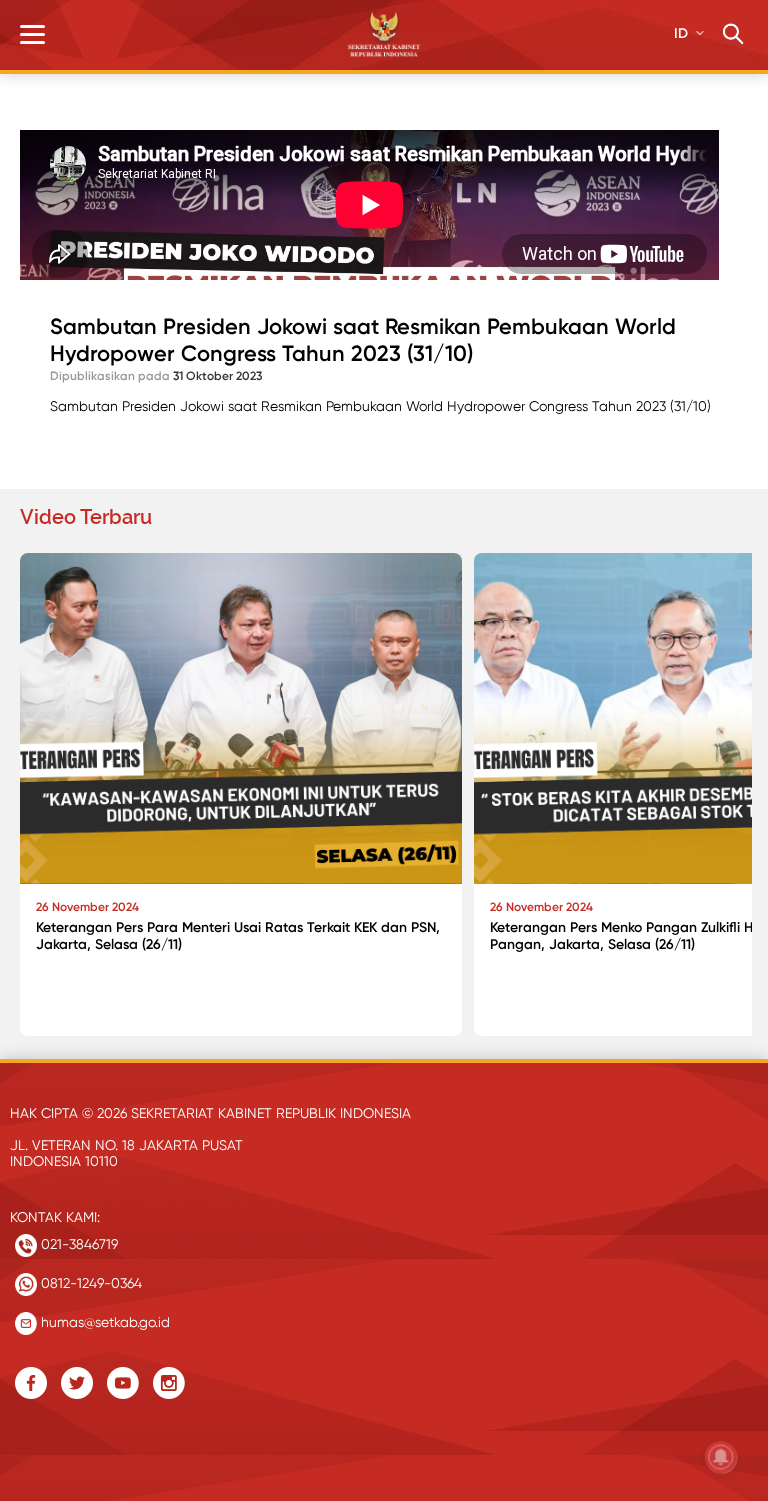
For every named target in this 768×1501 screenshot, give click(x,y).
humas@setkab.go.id (103, 1322)
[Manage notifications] (721, 1457)
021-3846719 (77, 1244)
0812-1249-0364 (89, 1283)
